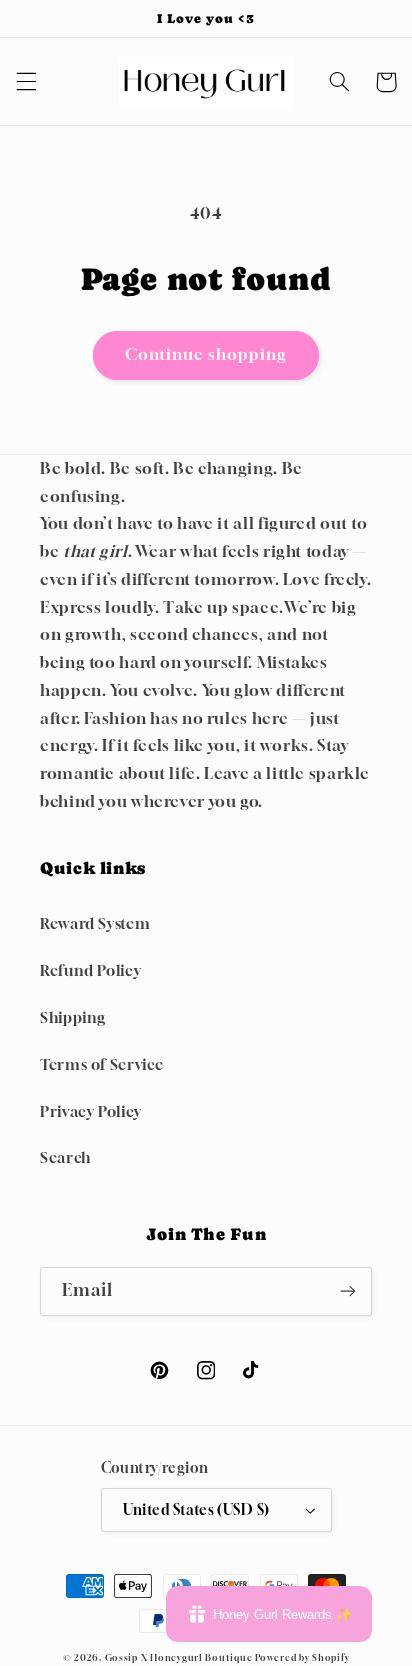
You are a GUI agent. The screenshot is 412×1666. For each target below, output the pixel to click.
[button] (26, 82)
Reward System (95, 923)
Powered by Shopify (302, 1657)
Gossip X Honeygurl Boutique (180, 1657)
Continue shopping (206, 354)
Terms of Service (102, 1064)
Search (65, 1157)
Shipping (73, 1017)
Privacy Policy (91, 1111)
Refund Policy (90, 970)
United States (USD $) (196, 1510)
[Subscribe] (348, 1291)
